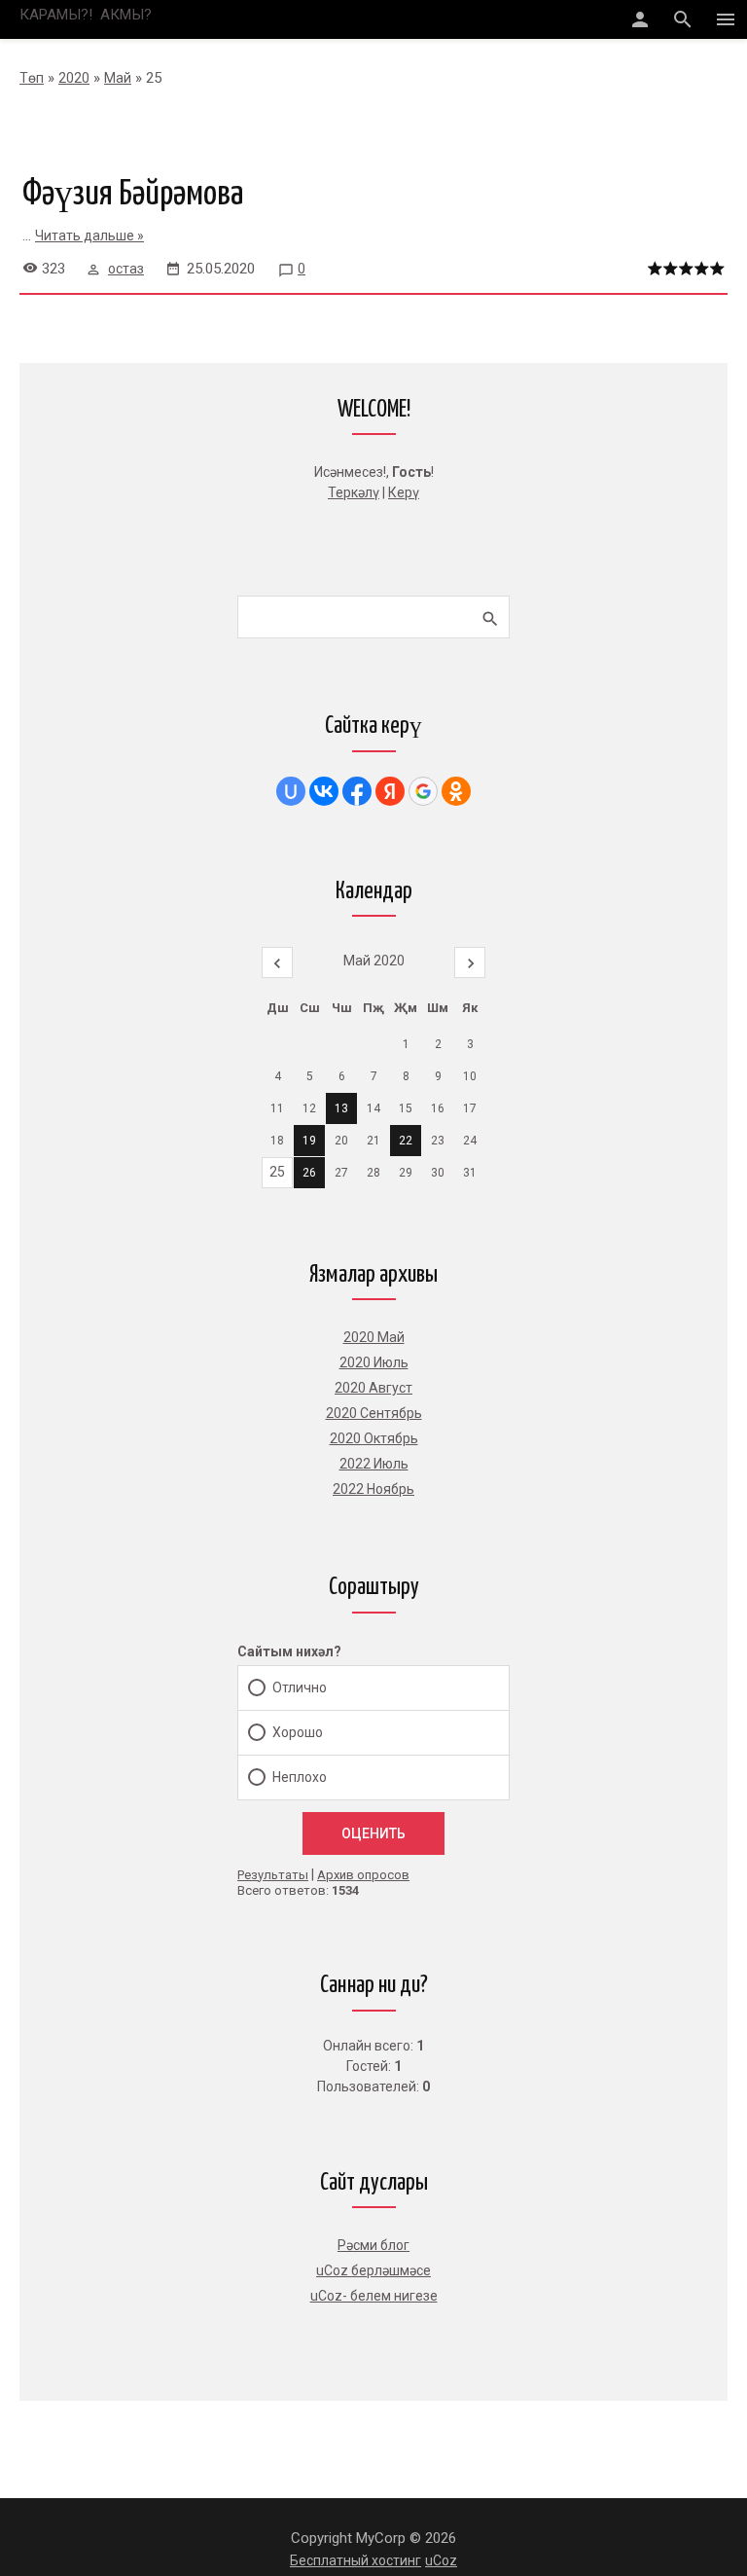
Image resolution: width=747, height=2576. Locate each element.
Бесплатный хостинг (356, 2560)
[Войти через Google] (423, 791)
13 (341, 1108)
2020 (74, 78)
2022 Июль (374, 1464)
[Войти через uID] (291, 791)
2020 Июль (374, 1362)
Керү (404, 492)
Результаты (273, 1875)
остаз (126, 269)
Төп (32, 78)
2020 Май (374, 1337)
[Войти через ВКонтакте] (324, 791)
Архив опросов (363, 1875)
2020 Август (373, 1388)
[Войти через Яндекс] (390, 791)
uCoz (441, 2560)
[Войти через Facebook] (357, 791)
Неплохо (300, 1777)
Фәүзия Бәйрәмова (133, 195)
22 (406, 1141)
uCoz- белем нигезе (374, 2296)
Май (118, 78)
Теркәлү (354, 492)
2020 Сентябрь (374, 1413)
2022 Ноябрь (373, 1489)
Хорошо (298, 1732)
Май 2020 (374, 961)
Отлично (300, 1687)
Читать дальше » (89, 236)
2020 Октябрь (374, 1438)
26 (309, 1173)
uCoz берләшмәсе (373, 2270)
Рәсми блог (373, 2245)
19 (309, 1141)
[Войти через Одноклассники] (456, 791)
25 (277, 1172)
